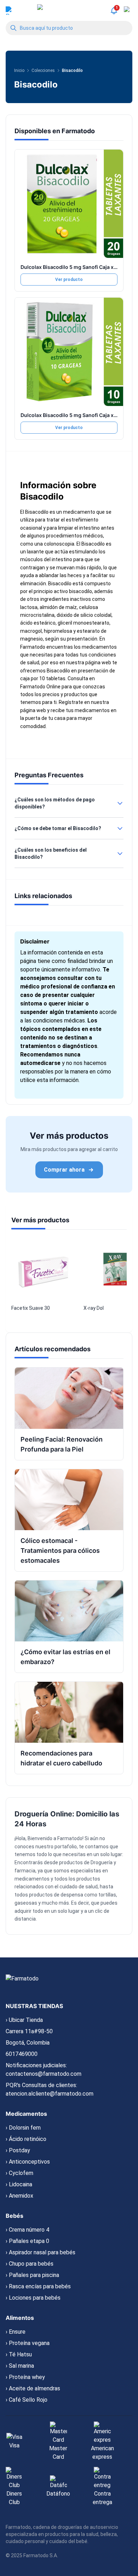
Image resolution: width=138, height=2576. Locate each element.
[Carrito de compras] (128, 11)
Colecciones (43, 71)
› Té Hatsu (19, 2354)
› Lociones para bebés (33, 2298)
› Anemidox (19, 2196)
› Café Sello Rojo (27, 2400)
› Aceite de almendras (33, 2388)
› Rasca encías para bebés (38, 2286)
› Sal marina (20, 2366)
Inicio (19, 71)
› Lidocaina (19, 2184)
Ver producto (69, 280)
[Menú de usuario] (10, 11)
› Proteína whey (25, 2377)
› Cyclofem (19, 2173)
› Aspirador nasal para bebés (41, 2252)
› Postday (18, 2150)
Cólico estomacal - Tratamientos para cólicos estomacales (60, 1551)
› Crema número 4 (27, 2230)
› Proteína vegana (28, 2343)
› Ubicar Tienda (24, 2020)
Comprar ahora (64, 1170)
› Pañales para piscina (32, 2275)
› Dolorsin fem (23, 2128)
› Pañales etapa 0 (27, 2241)
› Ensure (16, 2332)
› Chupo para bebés (30, 2264)
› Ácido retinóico (26, 2139)
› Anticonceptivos (28, 2162)
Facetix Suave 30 (31, 1308)
